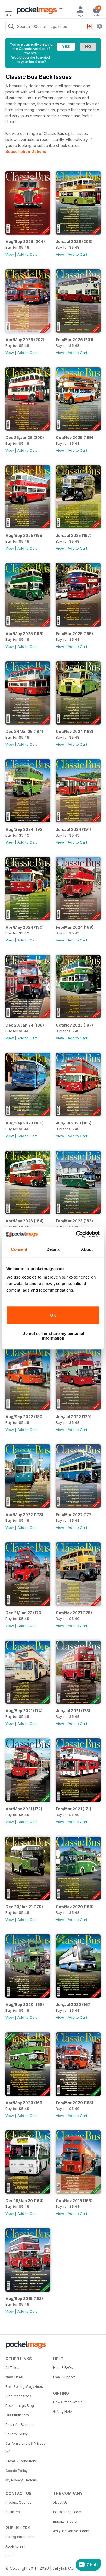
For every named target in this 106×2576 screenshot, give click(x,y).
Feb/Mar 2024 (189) (75, 927)
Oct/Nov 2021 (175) (74, 1613)
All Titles (12, 2368)
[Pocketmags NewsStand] (35, 11)
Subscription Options (26, 151)
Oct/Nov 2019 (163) (74, 2201)
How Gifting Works (68, 2402)
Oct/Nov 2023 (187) (74, 1025)
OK (53, 1315)
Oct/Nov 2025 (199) (74, 438)
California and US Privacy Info (25, 2448)
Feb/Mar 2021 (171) (73, 1809)
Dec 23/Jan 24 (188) (25, 1025)
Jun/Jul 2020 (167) (74, 2005)
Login (10, 2556)
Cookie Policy (17, 2471)
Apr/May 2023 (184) (24, 1221)
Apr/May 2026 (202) (25, 340)
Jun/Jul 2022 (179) (74, 1417)
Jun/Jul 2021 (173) (73, 1711)
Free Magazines (18, 2396)
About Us (60, 2502)
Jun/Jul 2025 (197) (74, 535)
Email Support (64, 2377)
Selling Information (20, 2537)
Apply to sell (15, 2546)
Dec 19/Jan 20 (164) (24, 2201)
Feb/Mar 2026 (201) (74, 340)
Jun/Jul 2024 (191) (73, 829)
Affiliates (13, 2512)
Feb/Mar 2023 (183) (74, 1221)
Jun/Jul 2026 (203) (74, 241)
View (10, 254)
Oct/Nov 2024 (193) (74, 731)
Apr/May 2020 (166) (25, 2103)
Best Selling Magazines (24, 2387)
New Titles (14, 2377)
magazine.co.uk (66, 2521)
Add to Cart (27, 254)
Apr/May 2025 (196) (24, 634)
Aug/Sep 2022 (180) (25, 1417)
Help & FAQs (63, 2368)
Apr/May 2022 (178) (24, 1515)
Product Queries (18, 2502)
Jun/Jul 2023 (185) (74, 1123)
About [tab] (87, 1249)
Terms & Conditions (21, 2461)
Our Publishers (17, 2415)
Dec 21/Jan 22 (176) (24, 1613)
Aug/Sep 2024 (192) (25, 829)
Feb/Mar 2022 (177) (74, 1515)
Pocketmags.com (67, 2512)
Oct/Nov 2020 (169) (75, 1907)
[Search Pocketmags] (11, 27)
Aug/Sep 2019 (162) (24, 2298)
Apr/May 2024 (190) (25, 927)
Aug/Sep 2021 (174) (24, 1711)
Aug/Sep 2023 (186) (25, 1123)
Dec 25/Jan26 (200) (25, 438)
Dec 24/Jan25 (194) (24, 731)
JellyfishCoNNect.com (71, 2531)
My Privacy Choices (21, 2480)
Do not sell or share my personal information (53, 1336)
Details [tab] (53, 1249)
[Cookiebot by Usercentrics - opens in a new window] (76, 1234)
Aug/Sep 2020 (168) (25, 2005)
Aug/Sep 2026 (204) (25, 241)
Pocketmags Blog (20, 2406)
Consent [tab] (19, 1249)
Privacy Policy (17, 2434)
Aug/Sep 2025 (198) (25, 535)
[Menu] (9, 10)
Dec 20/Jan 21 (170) (24, 1907)
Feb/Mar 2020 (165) (74, 2103)
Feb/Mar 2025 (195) (74, 634)
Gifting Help (63, 2412)
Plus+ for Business (20, 2425)
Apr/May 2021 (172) (24, 1809)
